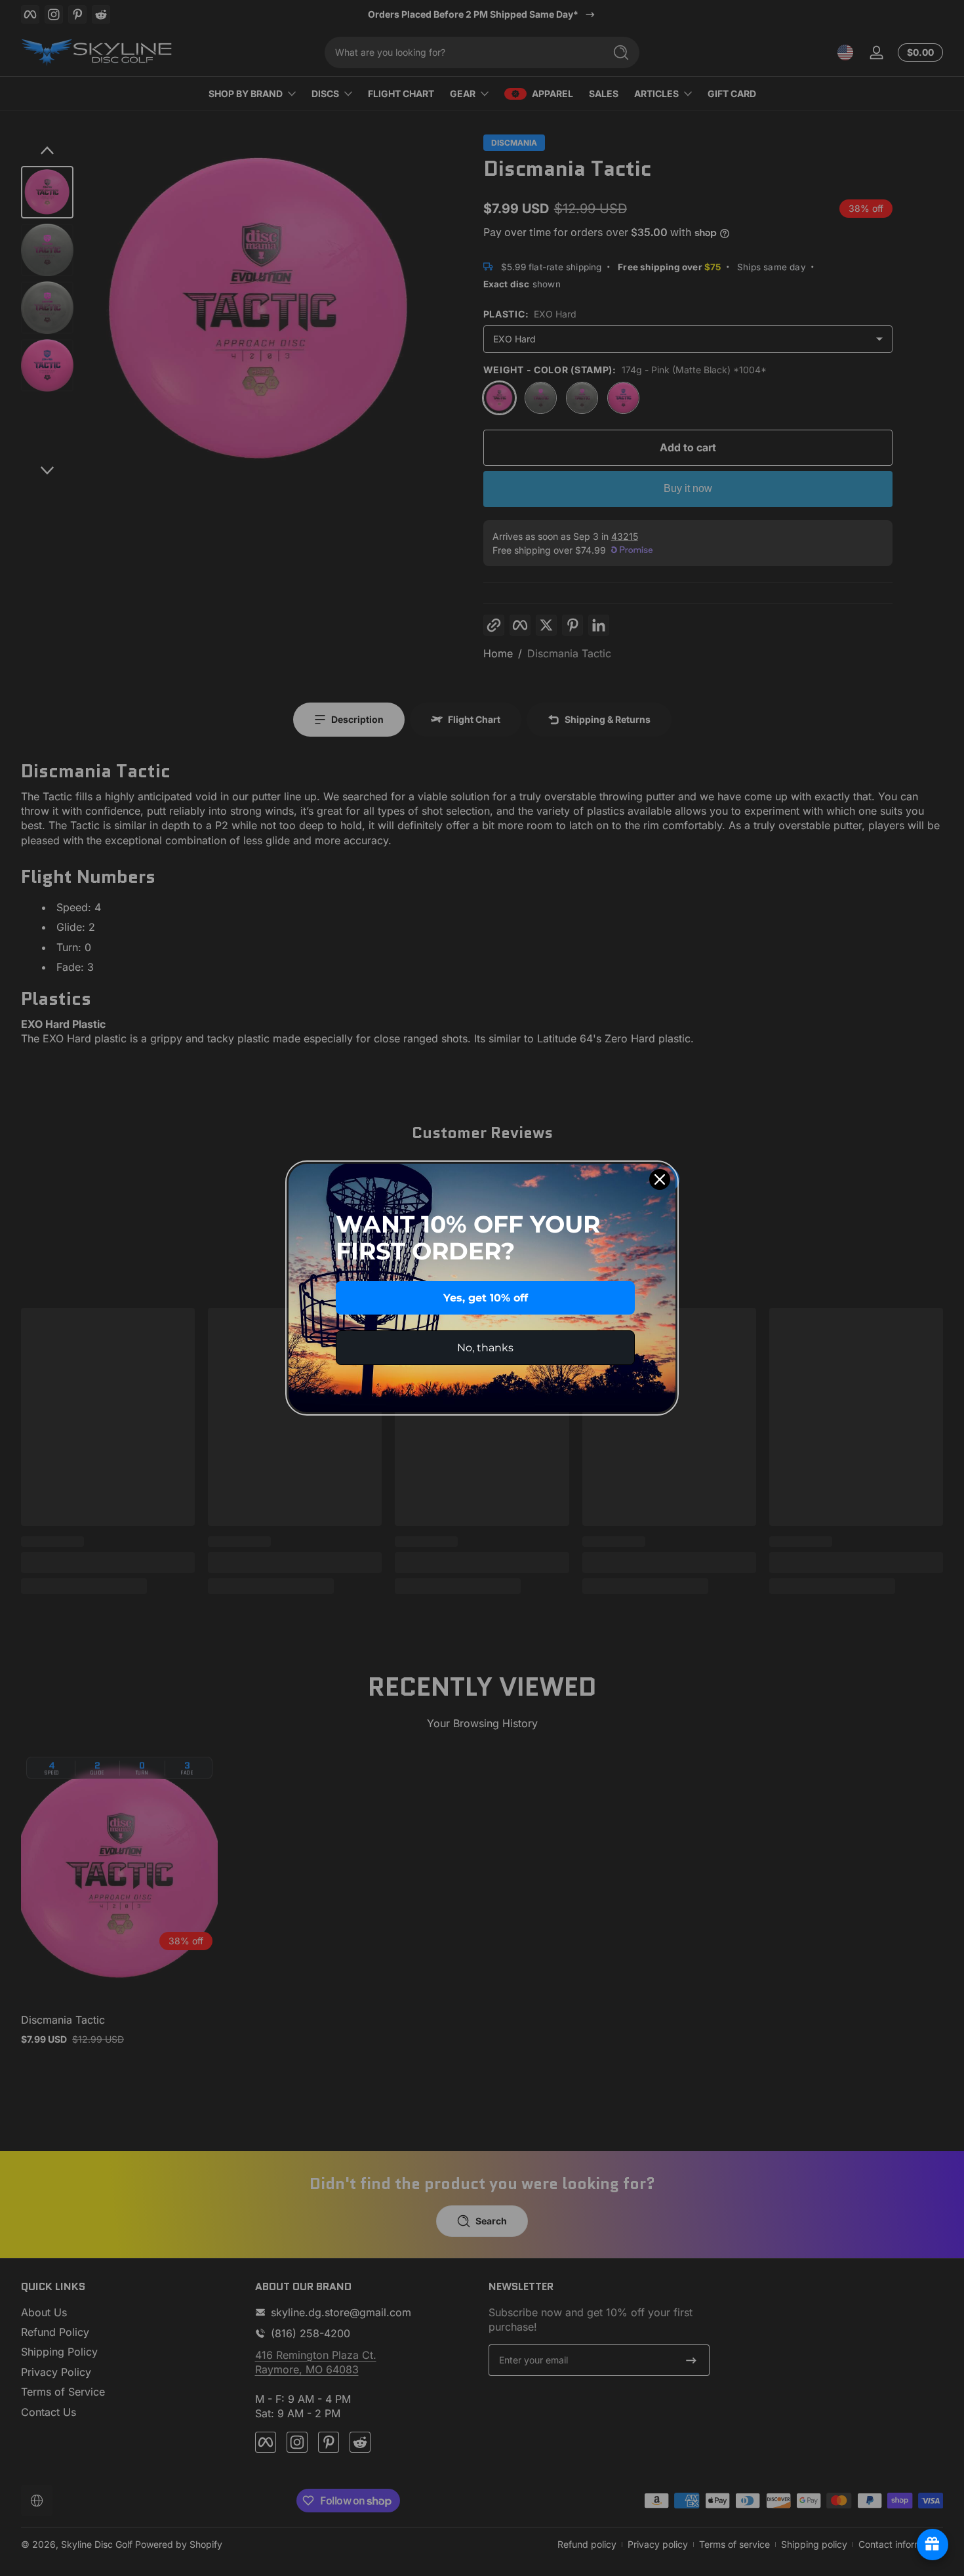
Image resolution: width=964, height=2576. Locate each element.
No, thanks (485, 1348)
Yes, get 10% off (486, 1298)
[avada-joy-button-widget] (933, 2545)
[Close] (660, 1179)
